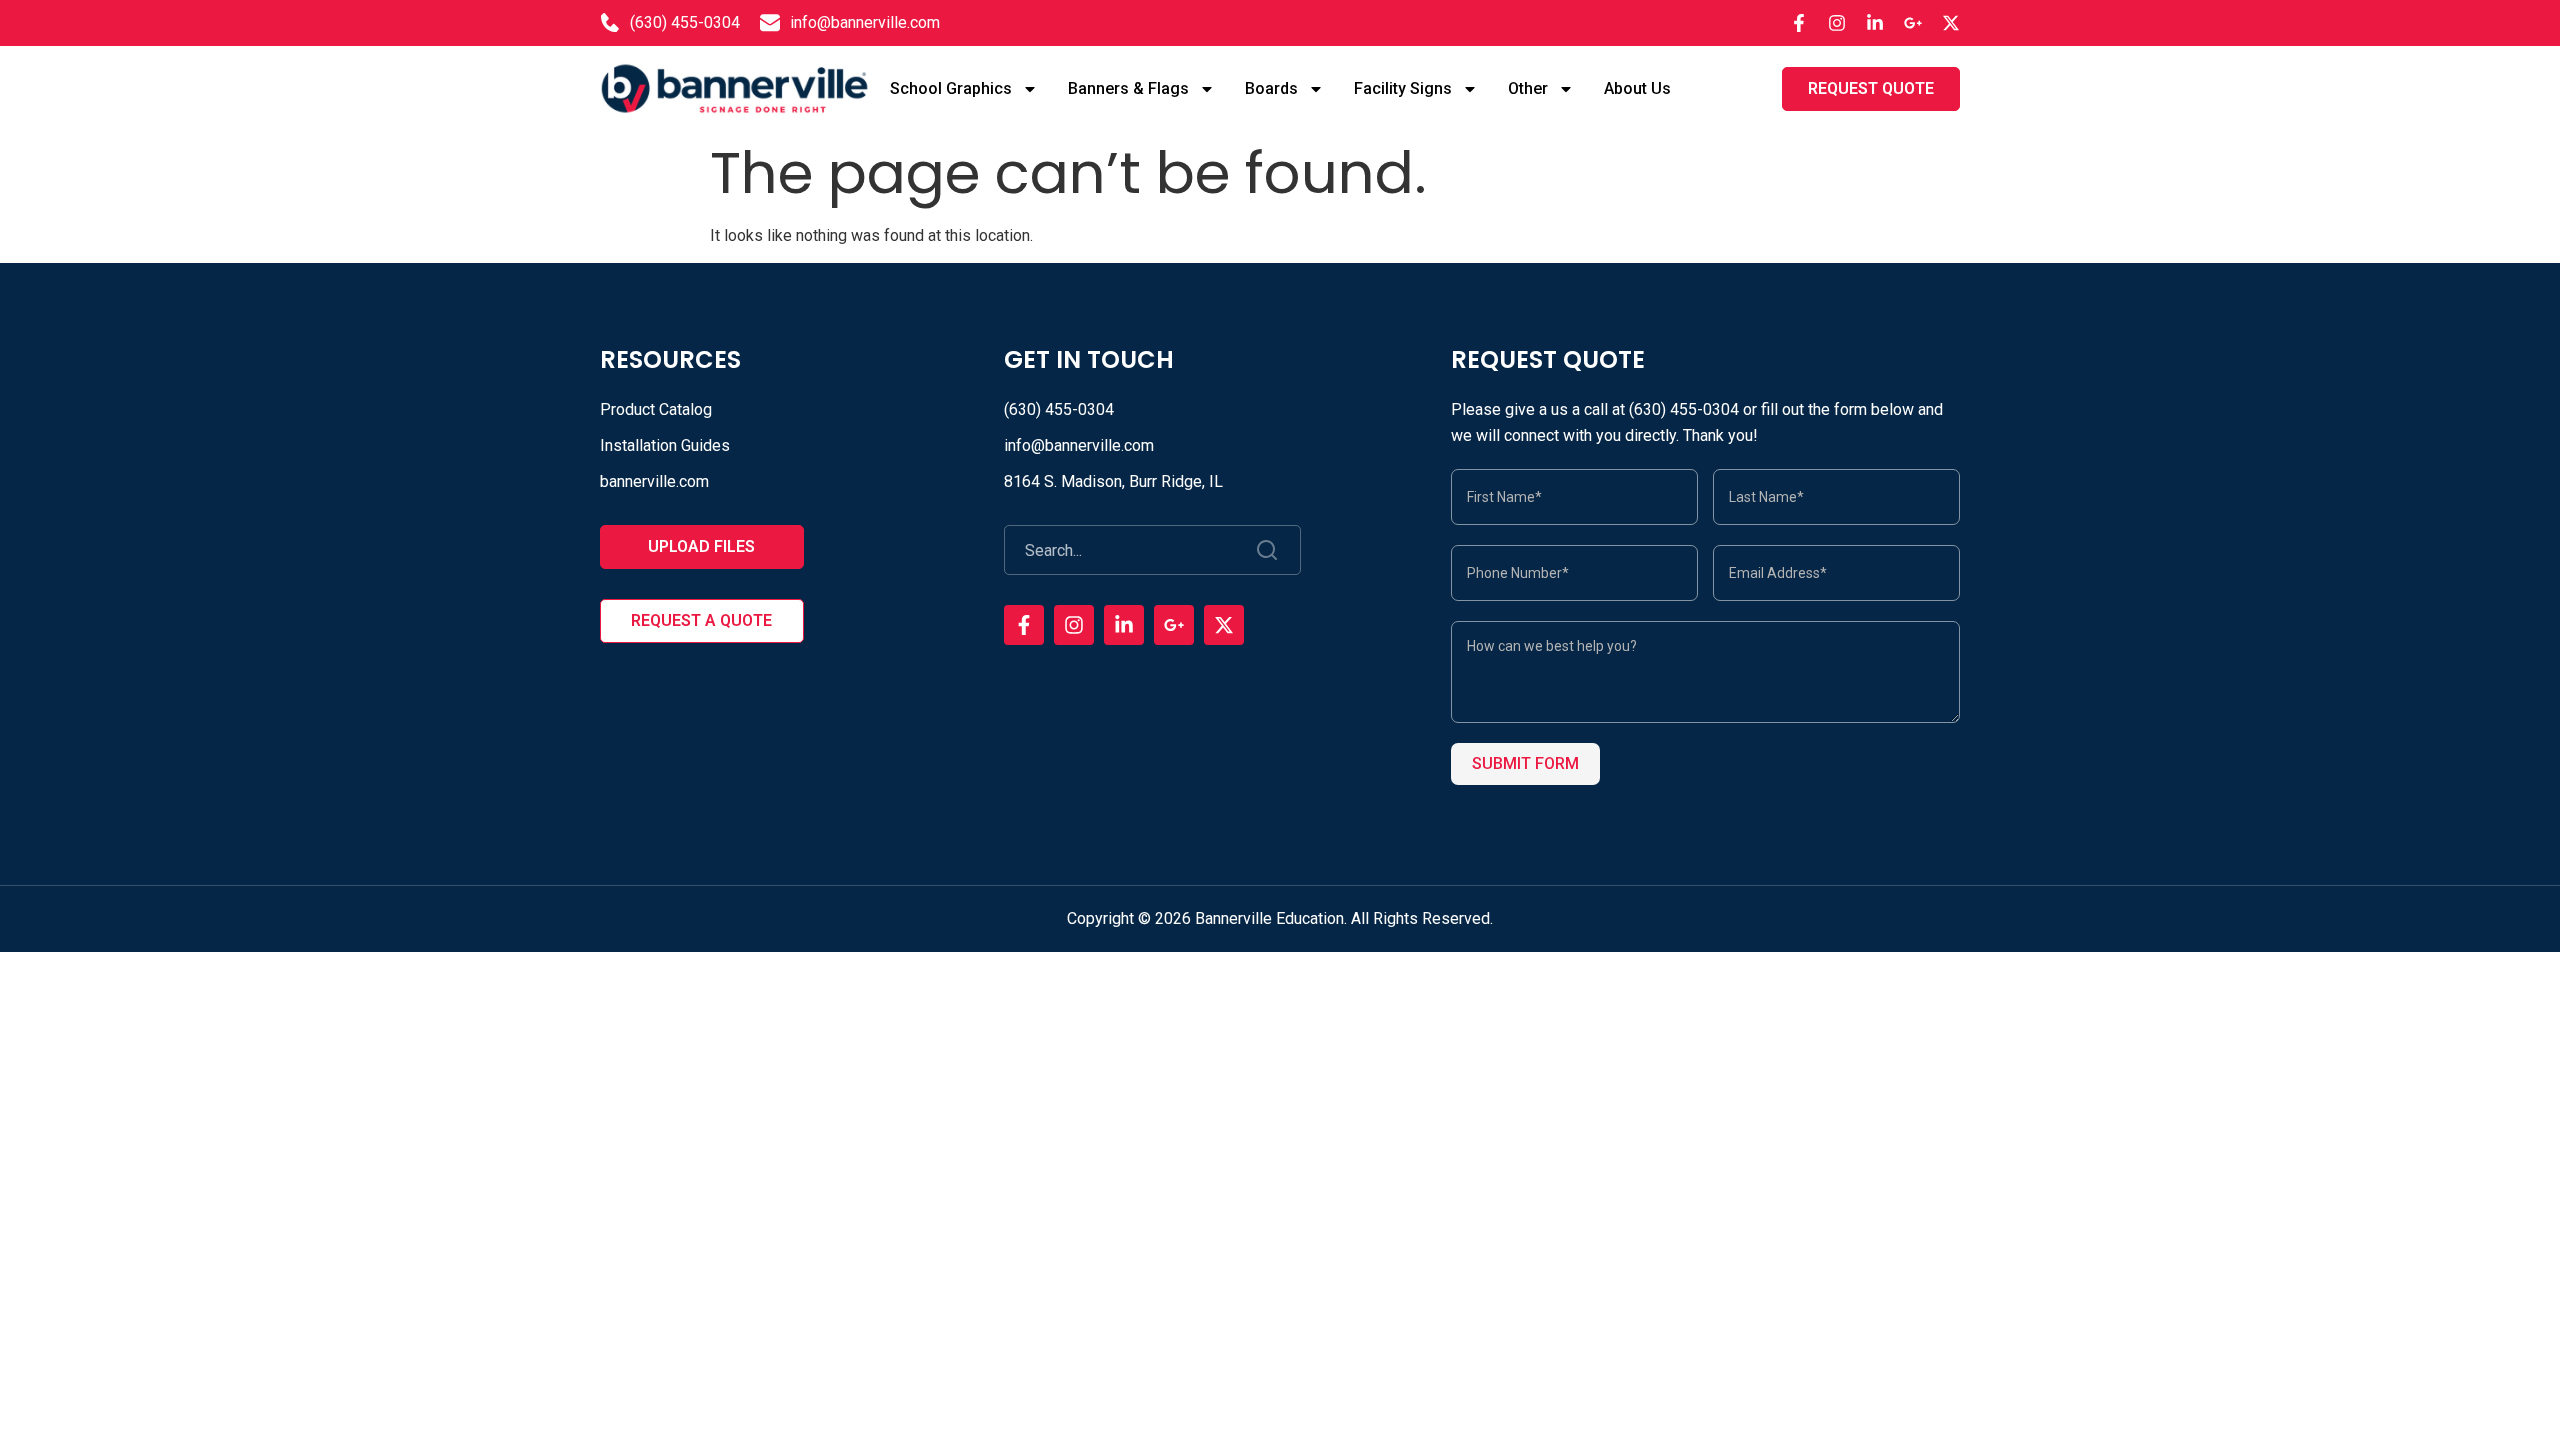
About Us (1637, 88)
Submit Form (1525, 763)
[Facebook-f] (1799, 23)
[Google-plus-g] (1913, 23)
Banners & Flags (1128, 88)
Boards (1271, 88)
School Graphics (951, 88)
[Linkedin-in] (1875, 23)
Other (1528, 88)
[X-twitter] (1951, 23)
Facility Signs (1403, 88)
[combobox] (1121, 550)
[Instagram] (1837, 23)
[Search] (1268, 550)
